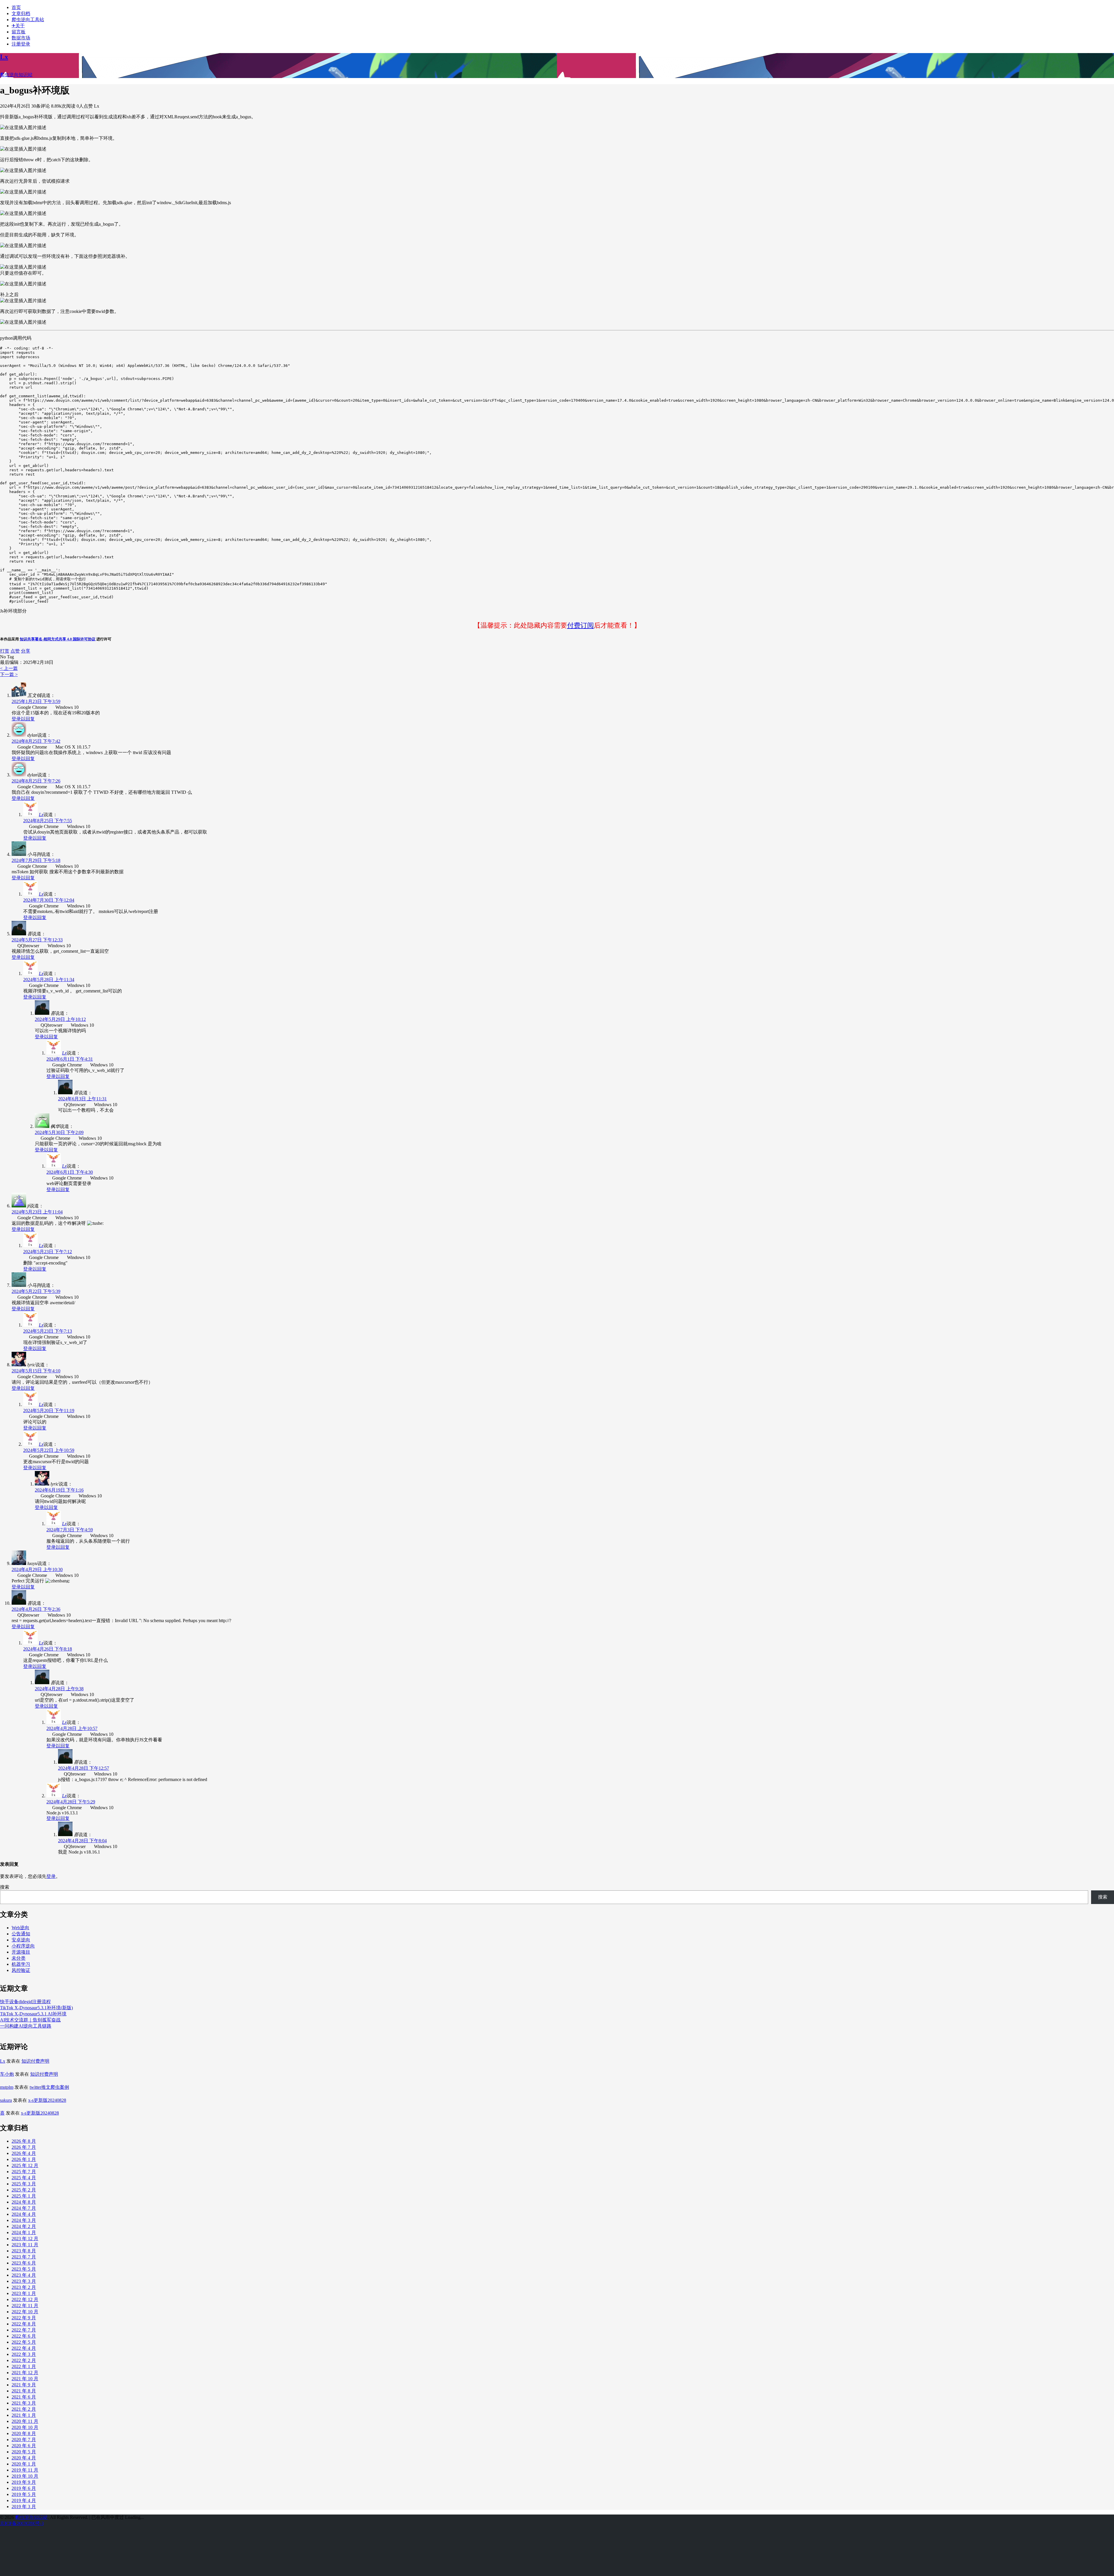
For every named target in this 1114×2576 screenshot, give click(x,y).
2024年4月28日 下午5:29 (71, 1802)
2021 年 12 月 (25, 2373)
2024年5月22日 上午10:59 (49, 1450)
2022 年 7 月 (24, 2330)
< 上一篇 (9, 668)
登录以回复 (23, 719)
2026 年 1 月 (24, 2159)
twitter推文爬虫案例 (49, 2087)
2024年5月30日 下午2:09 (59, 1132)
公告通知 (21, 1934)
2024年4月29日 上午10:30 (37, 1569)
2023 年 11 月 (25, 2245)
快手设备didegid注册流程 (25, 2002)
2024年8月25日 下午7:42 (36, 741)
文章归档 (21, 13)
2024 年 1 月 (24, 2232)
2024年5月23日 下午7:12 (48, 1252)
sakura (6, 2100)
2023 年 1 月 (24, 2293)
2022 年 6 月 (24, 2336)
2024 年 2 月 (24, 2226)
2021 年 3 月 (24, 2403)
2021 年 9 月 (24, 2385)
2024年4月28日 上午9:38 (59, 1689)
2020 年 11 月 (25, 2421)
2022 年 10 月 (25, 2312)
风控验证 (21, 1970)
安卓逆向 (21, 1940)
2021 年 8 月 (24, 2391)
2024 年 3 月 (24, 2220)
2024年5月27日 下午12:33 (37, 940)
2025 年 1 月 (24, 2196)
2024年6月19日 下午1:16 (59, 1490)
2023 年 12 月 (25, 2239)
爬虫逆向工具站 (28, 20)
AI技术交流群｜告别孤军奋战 (30, 2020)
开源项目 (21, 1952)
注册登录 (21, 44)
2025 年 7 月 (24, 2172)
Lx (41, 815)
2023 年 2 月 (24, 2287)
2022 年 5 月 (24, 2342)
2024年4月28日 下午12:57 (84, 1768)
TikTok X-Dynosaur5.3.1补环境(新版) (36, 2008)
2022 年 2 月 (24, 2360)
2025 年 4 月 (24, 2178)
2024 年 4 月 (24, 2214)
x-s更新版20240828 (47, 2100)
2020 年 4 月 (24, 2458)
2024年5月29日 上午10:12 (60, 1019)
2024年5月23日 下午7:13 (48, 1331)
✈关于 (18, 26)
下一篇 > (9, 674)
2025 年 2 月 (24, 2190)
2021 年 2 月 (24, 2409)
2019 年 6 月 (24, 2488)
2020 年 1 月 (24, 2464)
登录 (51, 1876)
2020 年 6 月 (24, 2446)
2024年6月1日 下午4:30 (70, 1172)
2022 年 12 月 (25, 2299)
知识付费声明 (35, 2061)
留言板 (19, 32)
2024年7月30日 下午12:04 (49, 900)
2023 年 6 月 (24, 2263)
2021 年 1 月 (24, 2415)
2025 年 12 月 (25, 2165)
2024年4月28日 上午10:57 (72, 1728)
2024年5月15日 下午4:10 (36, 1371)
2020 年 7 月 (24, 2440)
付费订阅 (580, 625)
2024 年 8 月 (24, 2202)
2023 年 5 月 (24, 2269)
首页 (16, 7)
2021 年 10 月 (25, 2379)
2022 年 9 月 (24, 2318)
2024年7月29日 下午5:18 (36, 860)
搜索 (5, 1887)
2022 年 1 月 (24, 2366)
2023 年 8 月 (24, 2251)
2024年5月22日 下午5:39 (36, 1291)
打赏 (5, 651)
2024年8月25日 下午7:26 (36, 781)
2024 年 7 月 (24, 2208)
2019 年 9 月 (24, 2482)
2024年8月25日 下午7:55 (48, 821)
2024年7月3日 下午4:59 (70, 1530)
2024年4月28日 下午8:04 (82, 1841)
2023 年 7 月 (24, 2257)
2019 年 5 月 (24, 2494)
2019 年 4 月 (24, 2500)
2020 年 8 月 (24, 2433)
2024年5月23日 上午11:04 (37, 1212)
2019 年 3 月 (24, 2507)
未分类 (19, 1958)
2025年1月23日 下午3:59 (36, 701)
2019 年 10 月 (25, 2476)
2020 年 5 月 (24, 2452)
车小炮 (7, 2074)
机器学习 (21, 1964)
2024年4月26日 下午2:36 (36, 1609)
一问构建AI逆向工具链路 (26, 2026)
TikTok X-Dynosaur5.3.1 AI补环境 (33, 2014)
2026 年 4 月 (24, 2153)
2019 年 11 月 (25, 2470)
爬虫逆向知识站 (31, 2517)
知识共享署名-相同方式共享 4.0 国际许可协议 (58, 639)
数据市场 (21, 38)
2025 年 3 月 (24, 2184)
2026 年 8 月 (24, 2141)
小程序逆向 (23, 1946)
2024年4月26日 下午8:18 (48, 1649)
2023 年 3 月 (24, 2281)
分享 (26, 651)
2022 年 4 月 (24, 2348)
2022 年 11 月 (25, 2306)
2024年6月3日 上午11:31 (82, 1099)
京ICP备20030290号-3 (22, 2523)
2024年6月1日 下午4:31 (70, 1059)
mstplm (7, 2087)
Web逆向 (20, 1928)
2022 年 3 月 (24, 2354)
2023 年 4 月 (24, 2275)
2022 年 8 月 (24, 2324)
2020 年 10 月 (25, 2427)
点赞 (15, 651)
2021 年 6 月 (24, 2397)
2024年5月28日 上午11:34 (49, 980)
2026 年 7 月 (24, 2147)
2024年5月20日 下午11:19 (49, 1411)
